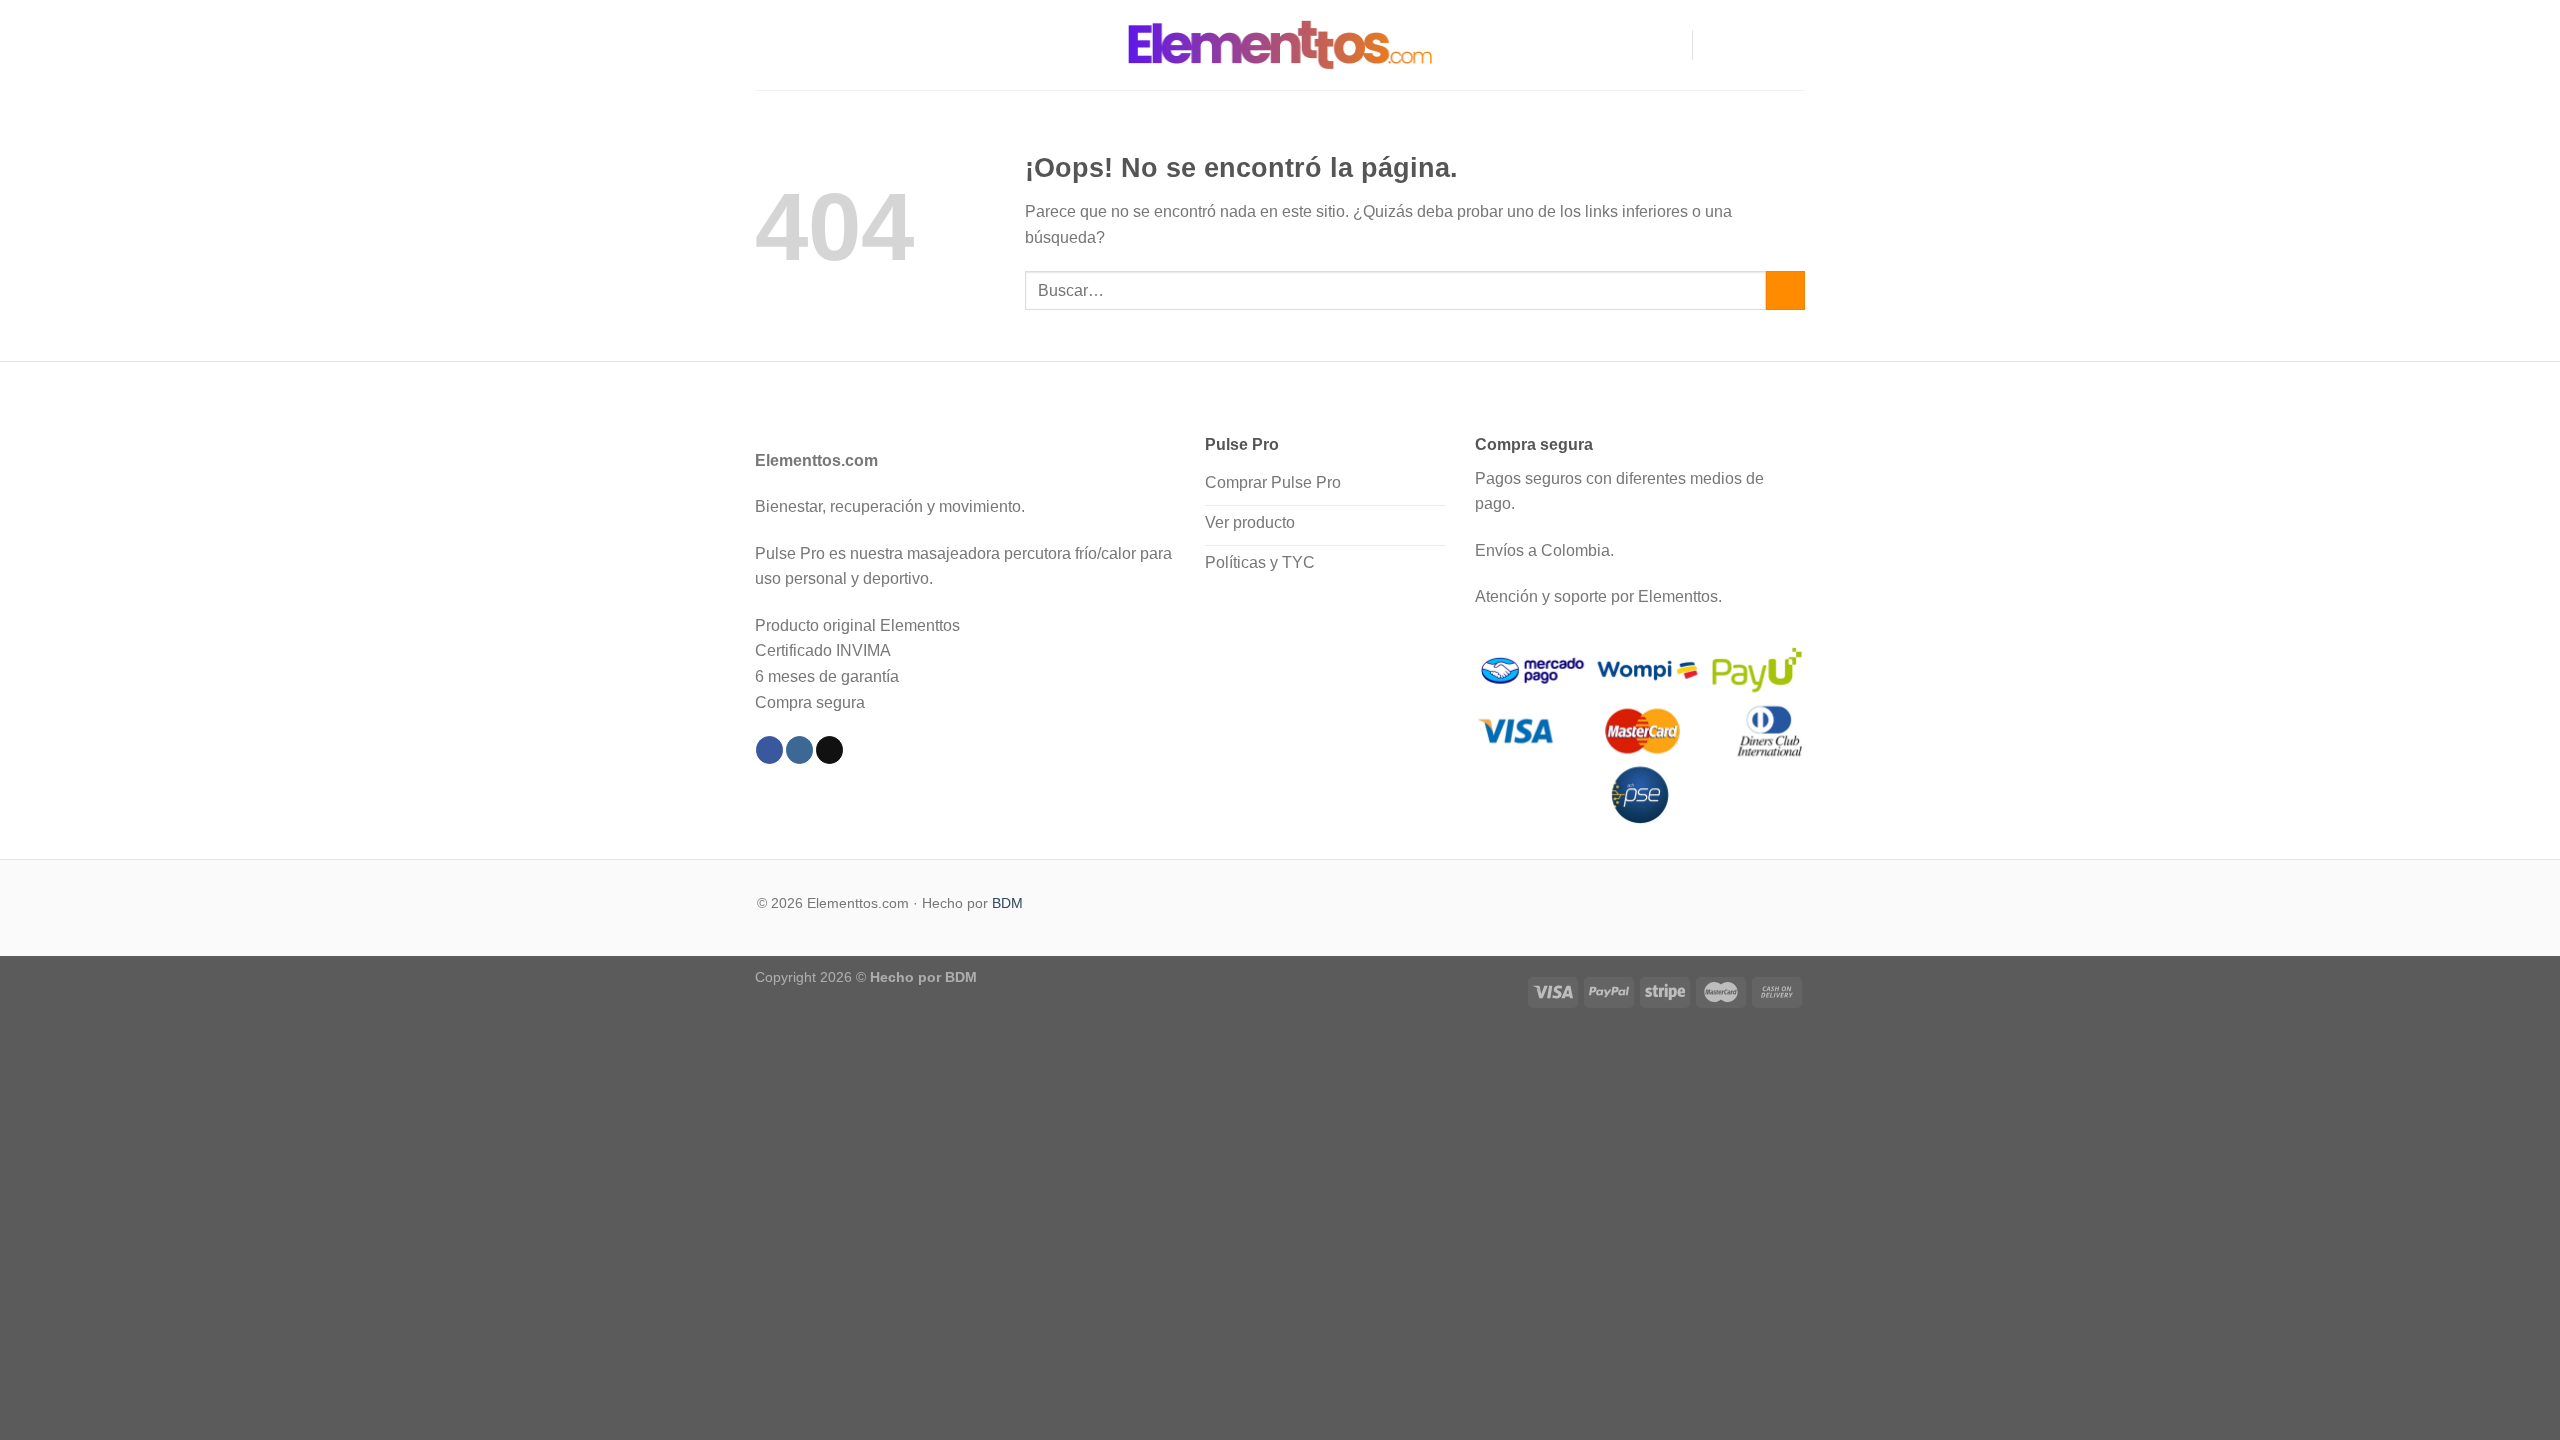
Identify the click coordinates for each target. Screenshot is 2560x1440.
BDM (1007, 903)
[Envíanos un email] (1792, 45)
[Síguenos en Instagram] (1740, 45)
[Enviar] (1785, 290)
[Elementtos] (1280, 44)
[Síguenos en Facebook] (1714, 45)
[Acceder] (1668, 45)
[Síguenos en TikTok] (1766, 45)
